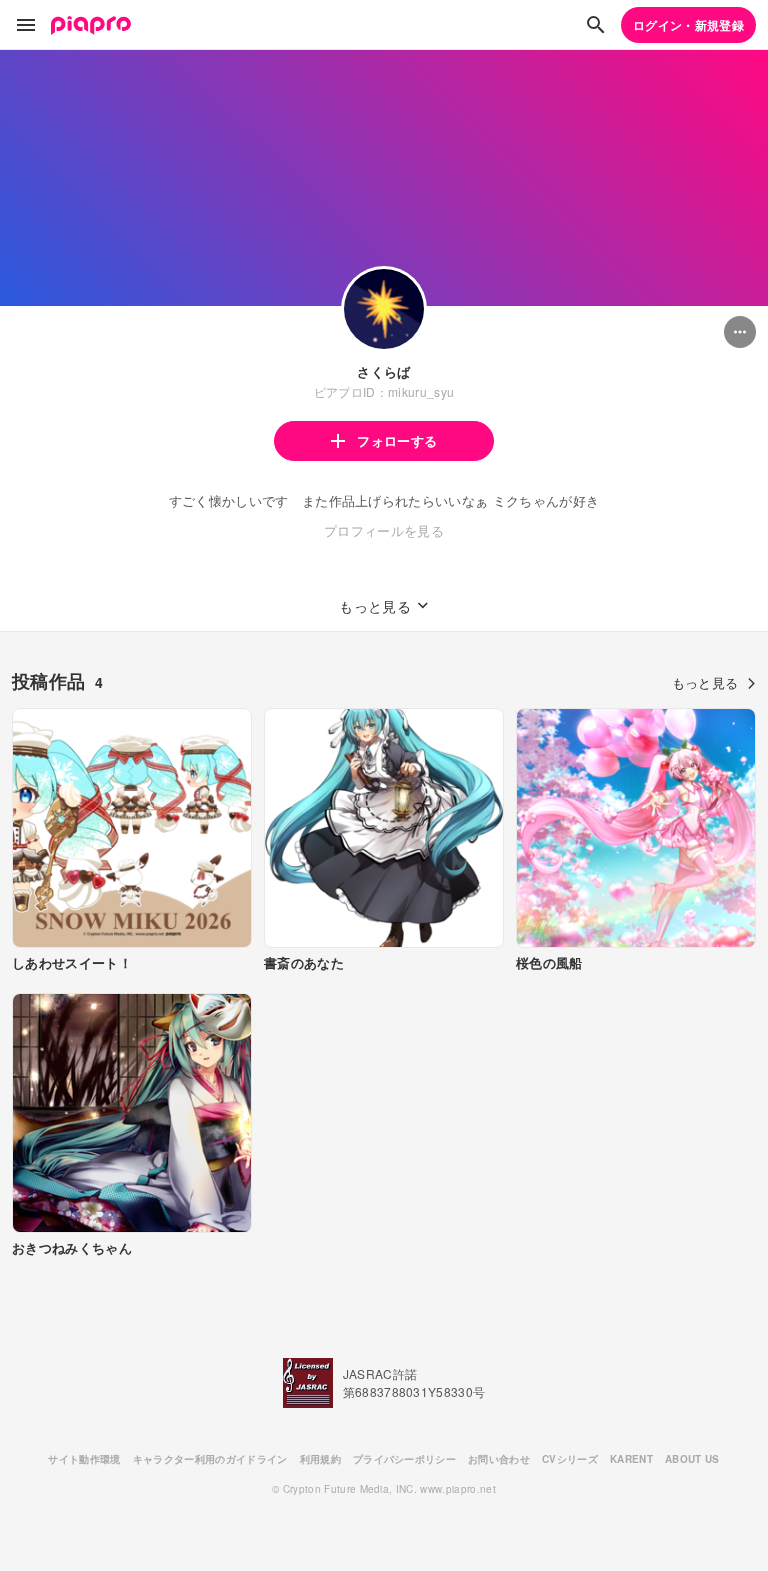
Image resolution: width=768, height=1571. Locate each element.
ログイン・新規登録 (688, 25)
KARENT (631, 1459)
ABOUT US (692, 1459)
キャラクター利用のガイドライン (210, 1459)
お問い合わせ (499, 1459)
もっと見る (705, 682)
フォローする (397, 440)
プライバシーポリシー (404, 1459)
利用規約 (320, 1459)
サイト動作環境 (84, 1459)
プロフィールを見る (384, 530)
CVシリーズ (570, 1459)
